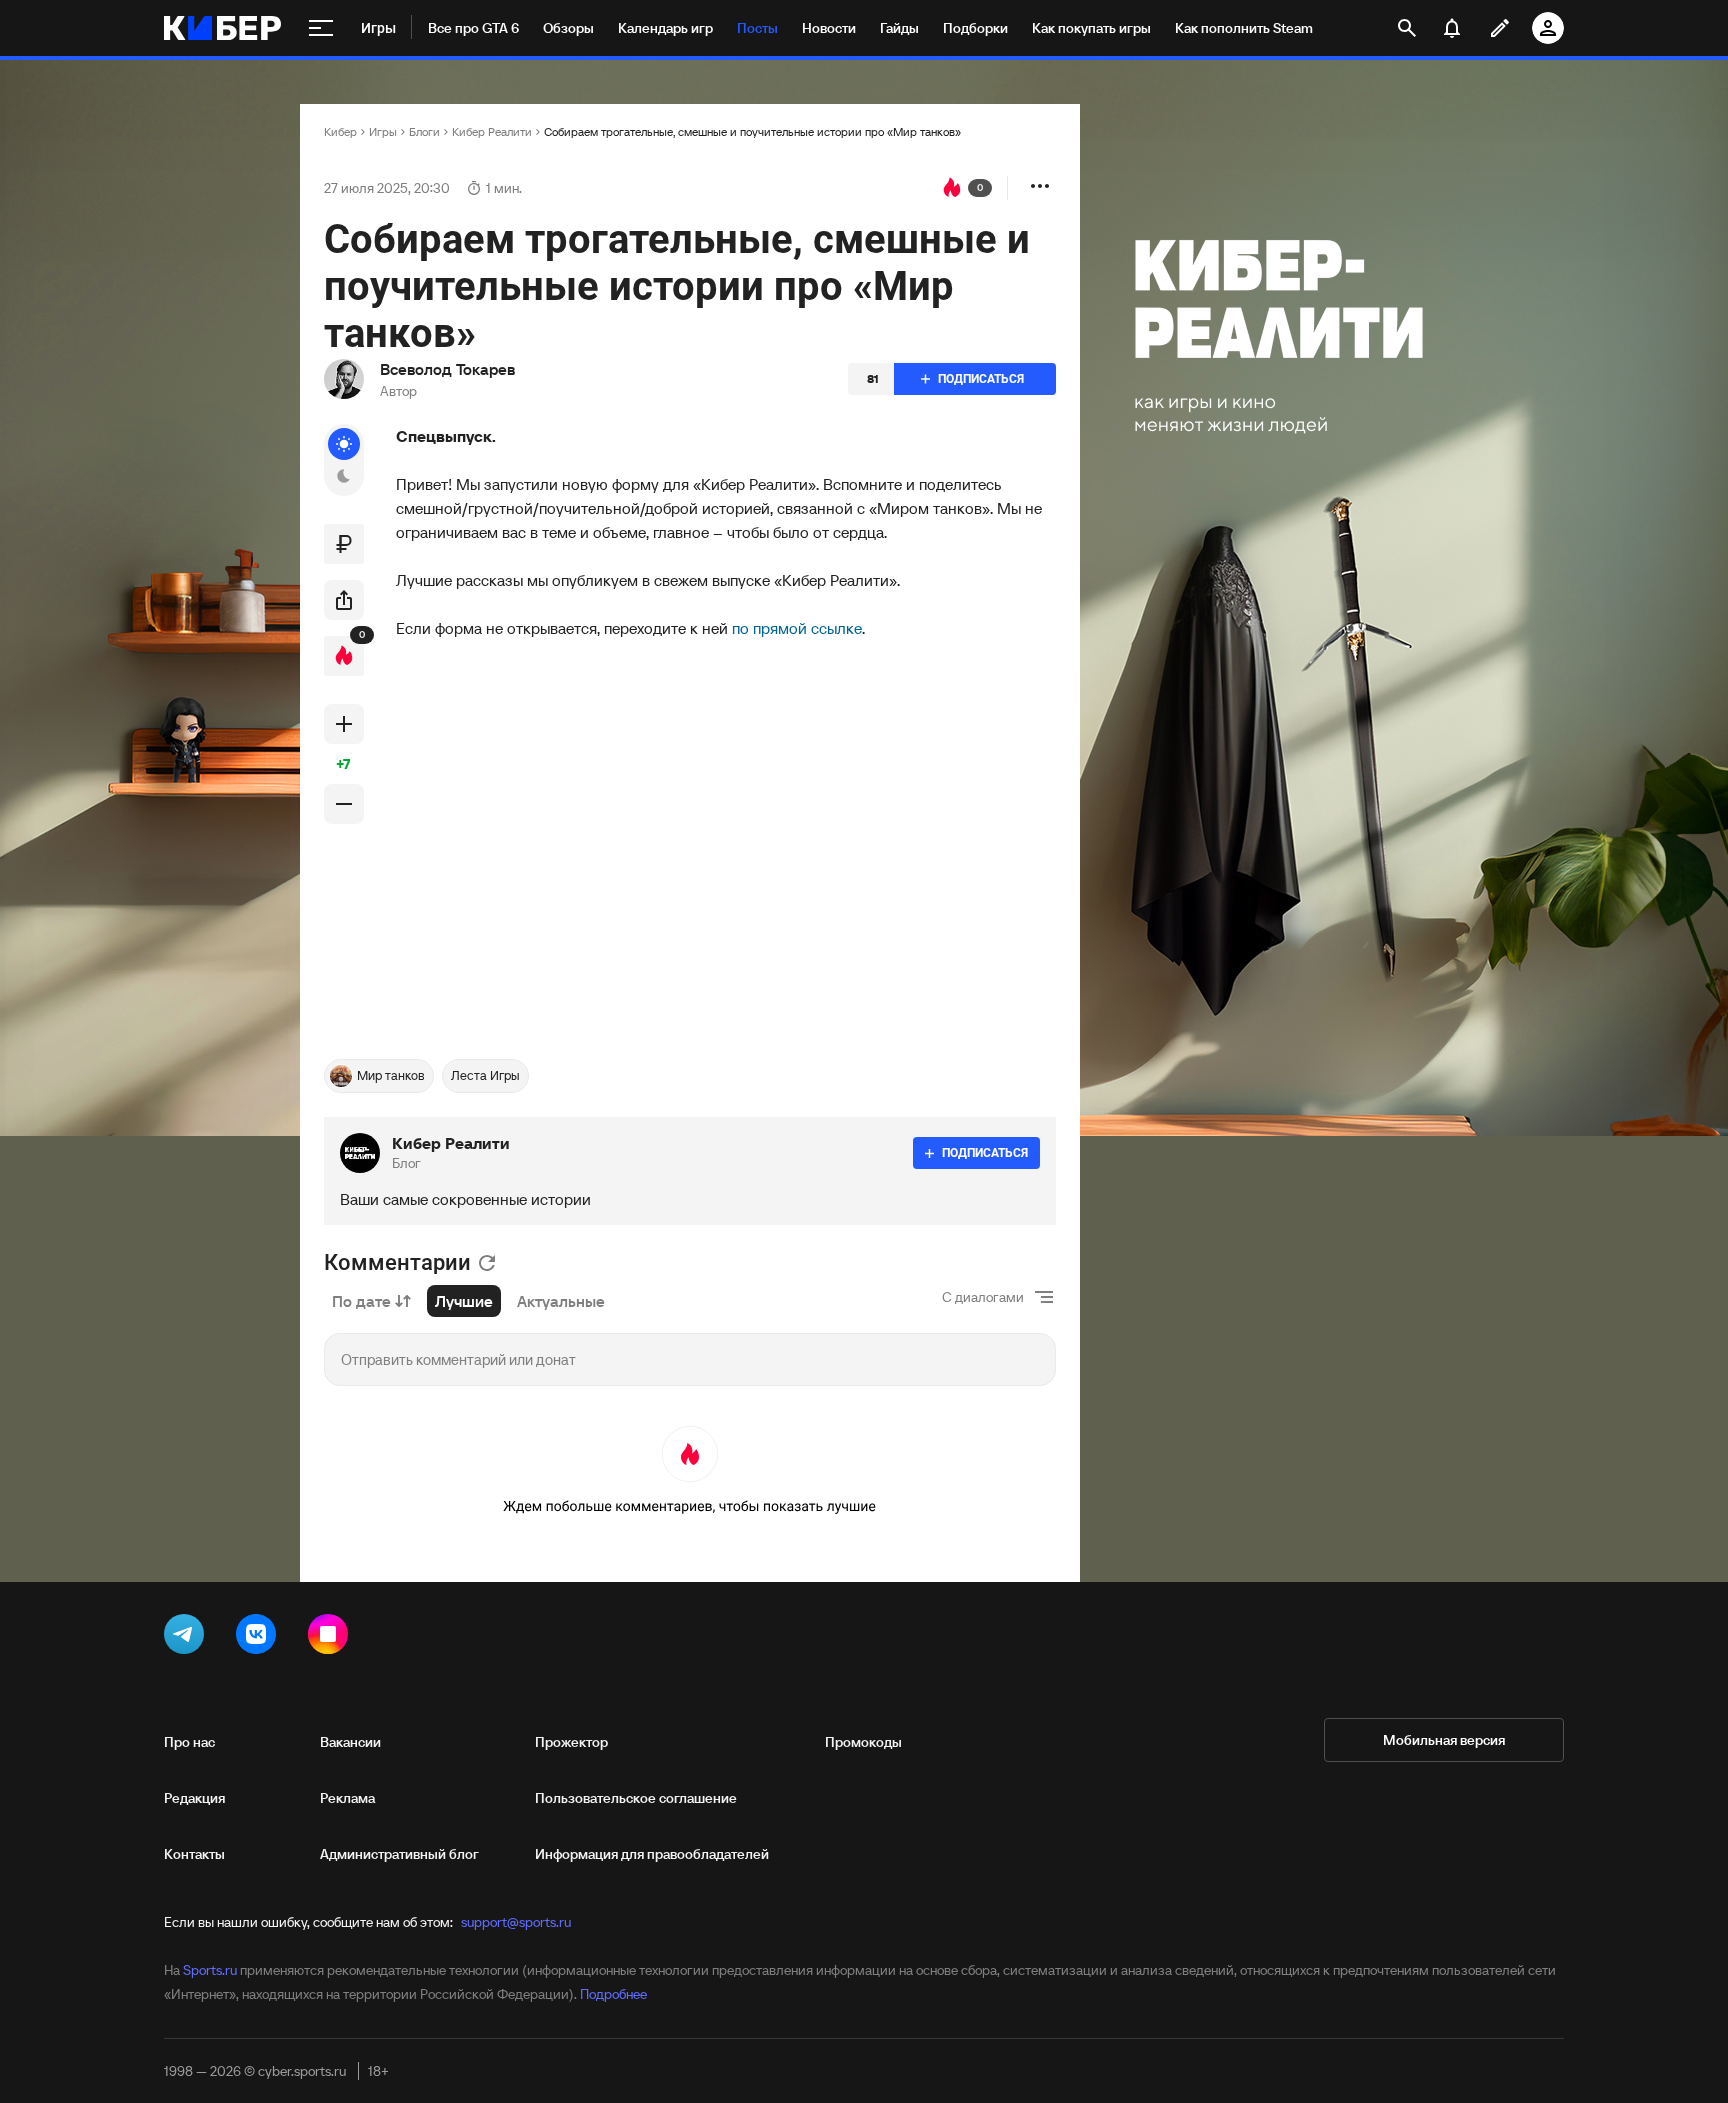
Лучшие (464, 1301)
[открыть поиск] (1407, 28)
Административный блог (399, 1854)
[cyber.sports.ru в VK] (260, 1638)
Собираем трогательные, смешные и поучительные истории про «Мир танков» (752, 131)
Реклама (347, 1798)
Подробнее (613, 1994)
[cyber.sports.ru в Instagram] (332, 1638)
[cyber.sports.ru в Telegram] (188, 1638)
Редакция (194, 1798)
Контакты (194, 1854)
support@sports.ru (516, 1922)
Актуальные (561, 1301)
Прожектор (571, 1742)
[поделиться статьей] (344, 600)
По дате (361, 1301)
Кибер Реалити (492, 131)
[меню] (321, 28)
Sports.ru (210, 1970)
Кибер (340, 131)
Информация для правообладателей (652, 1854)
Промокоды (863, 1742)
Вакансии (350, 1742)
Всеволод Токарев (447, 369)
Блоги (424, 131)
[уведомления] (1452, 28)
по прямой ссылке (797, 628)
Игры (383, 131)
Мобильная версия (1444, 1740)
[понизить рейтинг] (344, 804)
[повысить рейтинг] (344, 724)
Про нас (189, 1742)
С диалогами (983, 1297)
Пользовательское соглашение (636, 1798)
